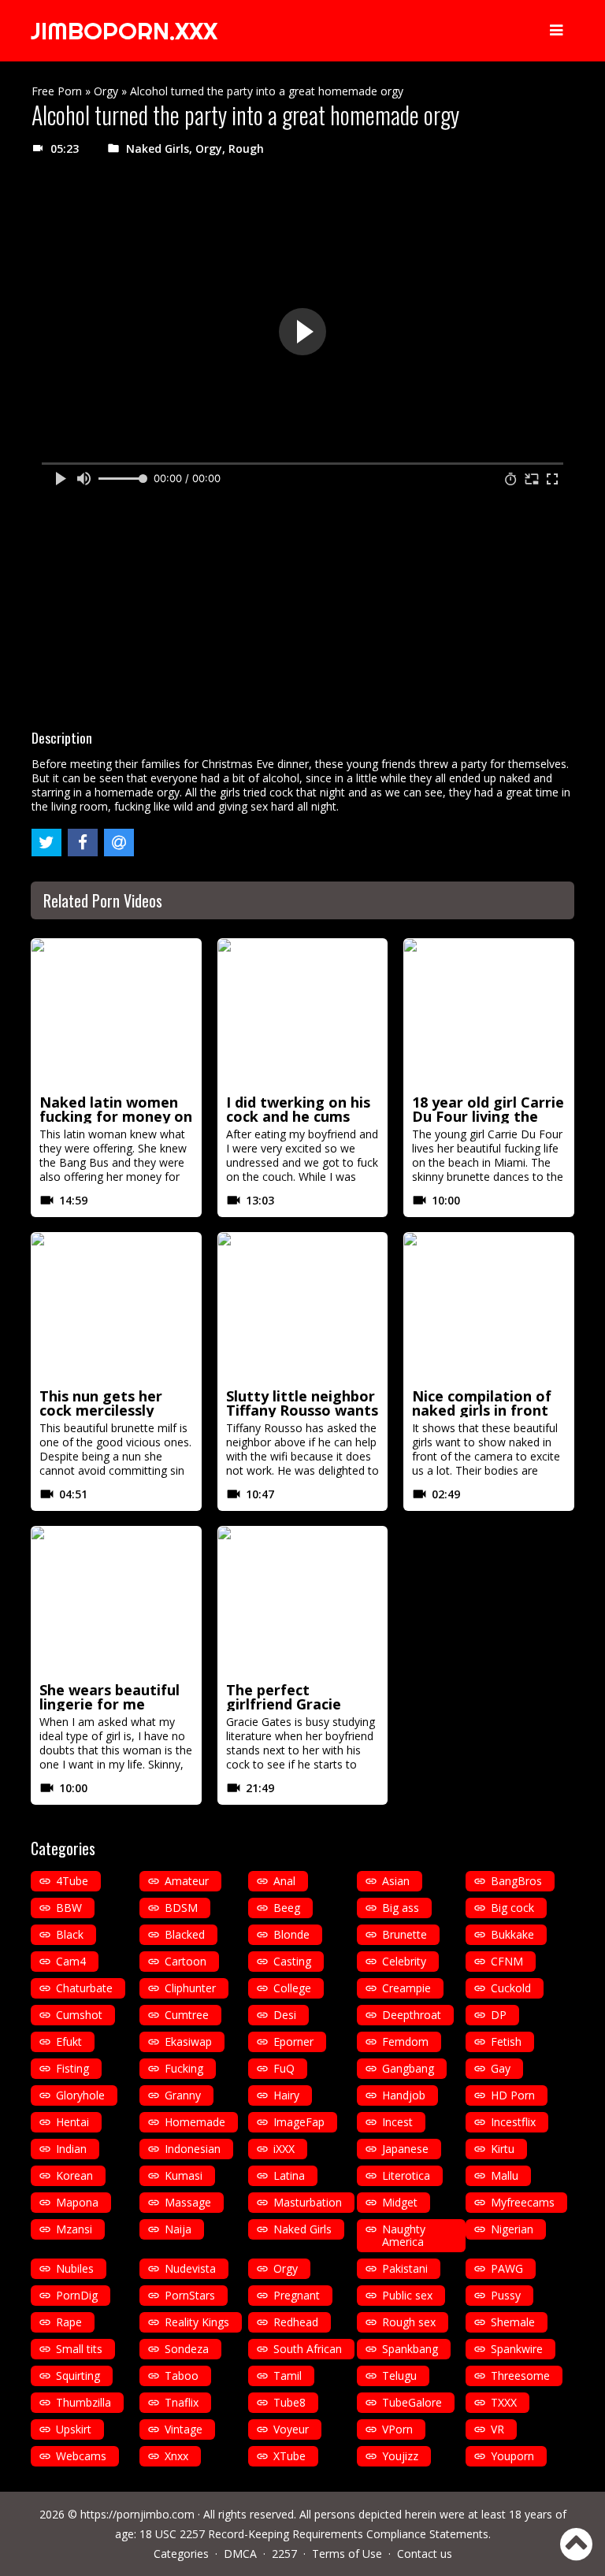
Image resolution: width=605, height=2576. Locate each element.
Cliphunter (190, 1988)
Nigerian (512, 2229)
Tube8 (290, 2402)
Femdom (405, 2041)
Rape (69, 2322)
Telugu (399, 2376)
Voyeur (291, 2429)
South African (308, 2349)
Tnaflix (182, 2402)
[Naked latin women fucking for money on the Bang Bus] (116, 1014)
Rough (246, 148)
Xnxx (176, 2456)
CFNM (507, 1961)
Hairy (286, 2095)
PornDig (77, 2295)
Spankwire (517, 2349)
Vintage (184, 2429)
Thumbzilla (84, 2402)
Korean (74, 2175)
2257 (284, 2554)
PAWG (507, 2268)
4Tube (72, 1881)
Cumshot (79, 2015)
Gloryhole (80, 2095)
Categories (181, 2554)
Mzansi (74, 2229)
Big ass (401, 1908)
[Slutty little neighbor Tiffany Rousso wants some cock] (303, 1308)
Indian (71, 2149)
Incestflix (513, 2122)
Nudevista (190, 2268)
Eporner (293, 2041)
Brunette (405, 1934)
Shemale (513, 2322)
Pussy (506, 2295)
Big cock (512, 1908)
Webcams (81, 2456)
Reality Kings (197, 2322)
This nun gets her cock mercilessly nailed (101, 1410)
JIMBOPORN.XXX (124, 31)
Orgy (106, 91)
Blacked (185, 1934)
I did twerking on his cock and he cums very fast (298, 1116)
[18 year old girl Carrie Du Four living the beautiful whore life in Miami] (489, 1014)
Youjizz (400, 2456)
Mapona (77, 2202)
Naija (178, 2229)
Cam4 (71, 1961)
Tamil (288, 2376)
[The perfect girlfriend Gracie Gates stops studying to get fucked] (303, 1602)
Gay (501, 2068)
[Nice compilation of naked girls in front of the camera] (489, 1308)
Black (70, 1934)
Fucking (184, 2068)
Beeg (287, 1908)
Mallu (505, 2175)
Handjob (404, 2095)
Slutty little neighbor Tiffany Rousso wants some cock (302, 1410)
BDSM (181, 1908)
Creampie (406, 1988)
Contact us (425, 2554)
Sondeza (187, 2349)
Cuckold (511, 1988)
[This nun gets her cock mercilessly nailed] (116, 1308)
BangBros (516, 1881)
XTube (290, 2456)
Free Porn (57, 91)
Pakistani (405, 2268)
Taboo (182, 2376)
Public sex (407, 2295)
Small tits (79, 2349)
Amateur (187, 1881)
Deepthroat (412, 2015)
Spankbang (410, 2349)
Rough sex (409, 2322)
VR (497, 2429)
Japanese (405, 2149)
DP (499, 2015)
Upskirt (74, 2429)
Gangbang (408, 2068)
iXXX (284, 2149)
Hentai (72, 2122)
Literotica (406, 2175)
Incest (397, 2122)
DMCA (240, 2554)
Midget (400, 2202)
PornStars (190, 2295)
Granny (183, 2095)
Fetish (506, 2041)
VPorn (397, 2429)
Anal (284, 1881)
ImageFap (299, 2122)
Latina (289, 2175)
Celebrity (404, 1961)
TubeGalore (412, 2402)
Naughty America (404, 2235)
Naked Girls (158, 148)
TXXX (504, 2402)
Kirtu (503, 2149)
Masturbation (308, 2202)
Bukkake (512, 1934)
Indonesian (193, 2149)
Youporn (512, 2456)
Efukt (69, 2041)
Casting (292, 1961)
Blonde (291, 1934)
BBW (69, 1908)
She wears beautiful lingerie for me (109, 1697)
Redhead (296, 2322)
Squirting (78, 2376)
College (292, 1988)
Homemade (195, 2122)
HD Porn (513, 2095)
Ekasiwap (188, 2041)
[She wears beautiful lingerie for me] (116, 1602)
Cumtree (187, 2015)
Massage (188, 2202)
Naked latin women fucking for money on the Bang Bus (116, 1116)
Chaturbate (84, 1988)
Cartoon (186, 1961)
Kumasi (184, 2175)
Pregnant (297, 2295)
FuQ (284, 2068)
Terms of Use (347, 2554)
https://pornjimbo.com (137, 2514)
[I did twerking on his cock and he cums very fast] (303, 1014)
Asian (396, 1881)
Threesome (520, 2376)
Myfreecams (523, 2202)
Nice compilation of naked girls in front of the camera (482, 1410)
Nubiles (75, 2268)
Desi (285, 2015)
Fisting (72, 2068)
